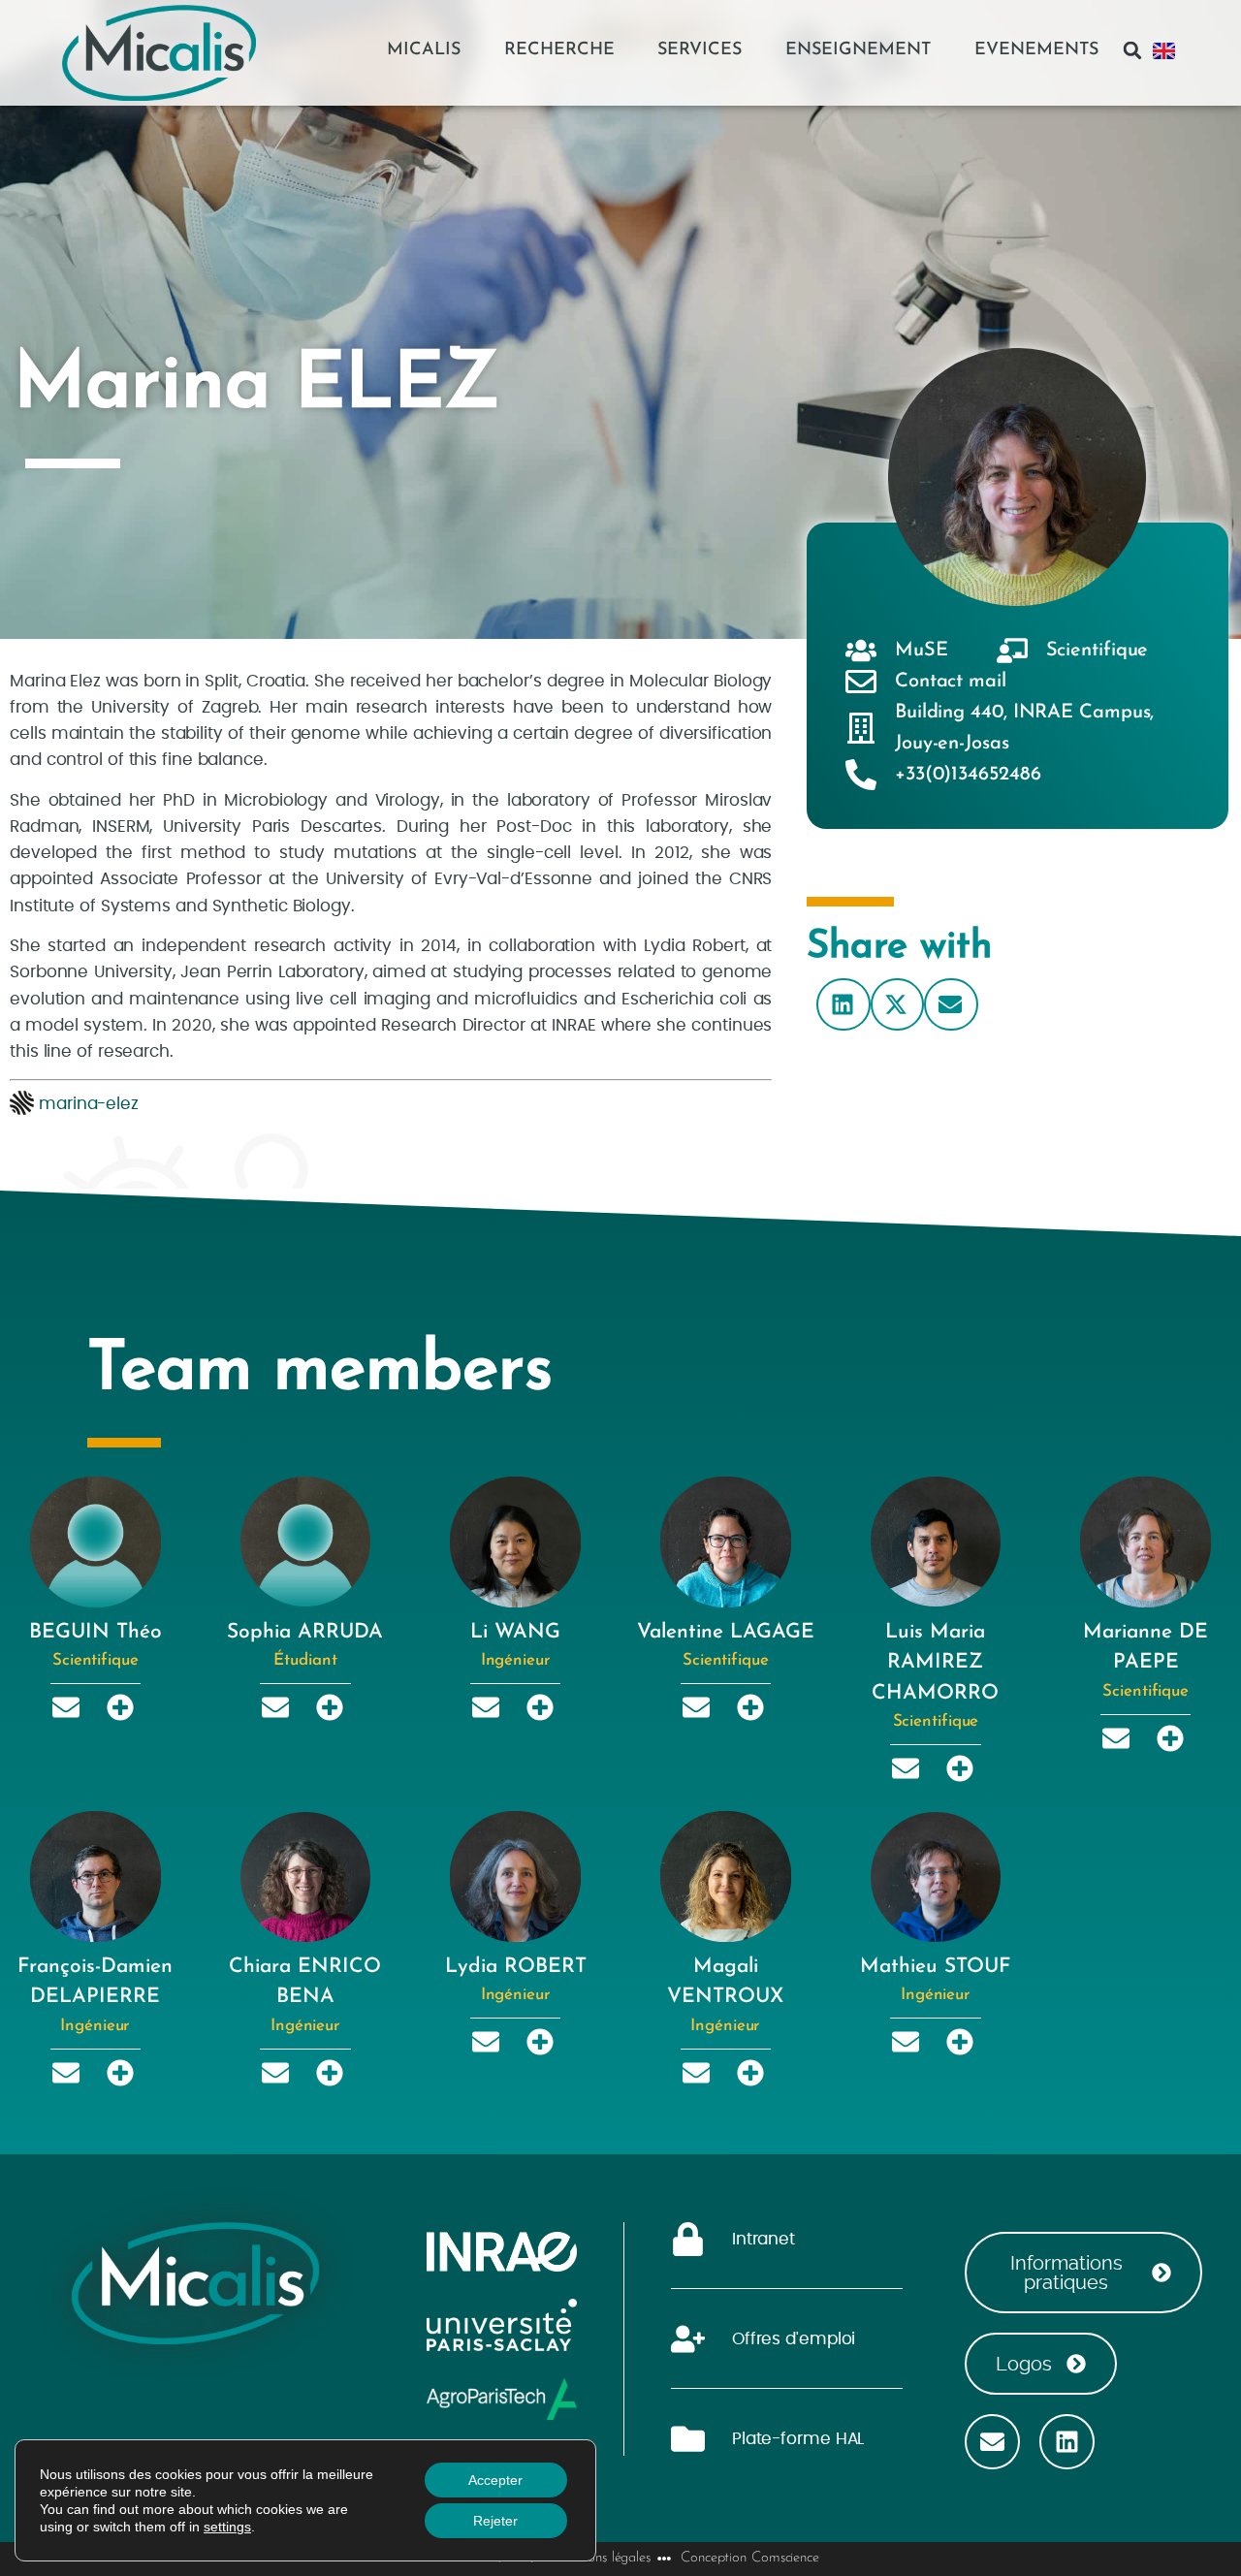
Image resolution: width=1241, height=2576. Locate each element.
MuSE (922, 651)
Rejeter (495, 2521)
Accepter (495, 2480)
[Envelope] (992, 2442)
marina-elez (89, 1104)
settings (227, 2527)
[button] (1132, 50)
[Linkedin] (1067, 2442)
